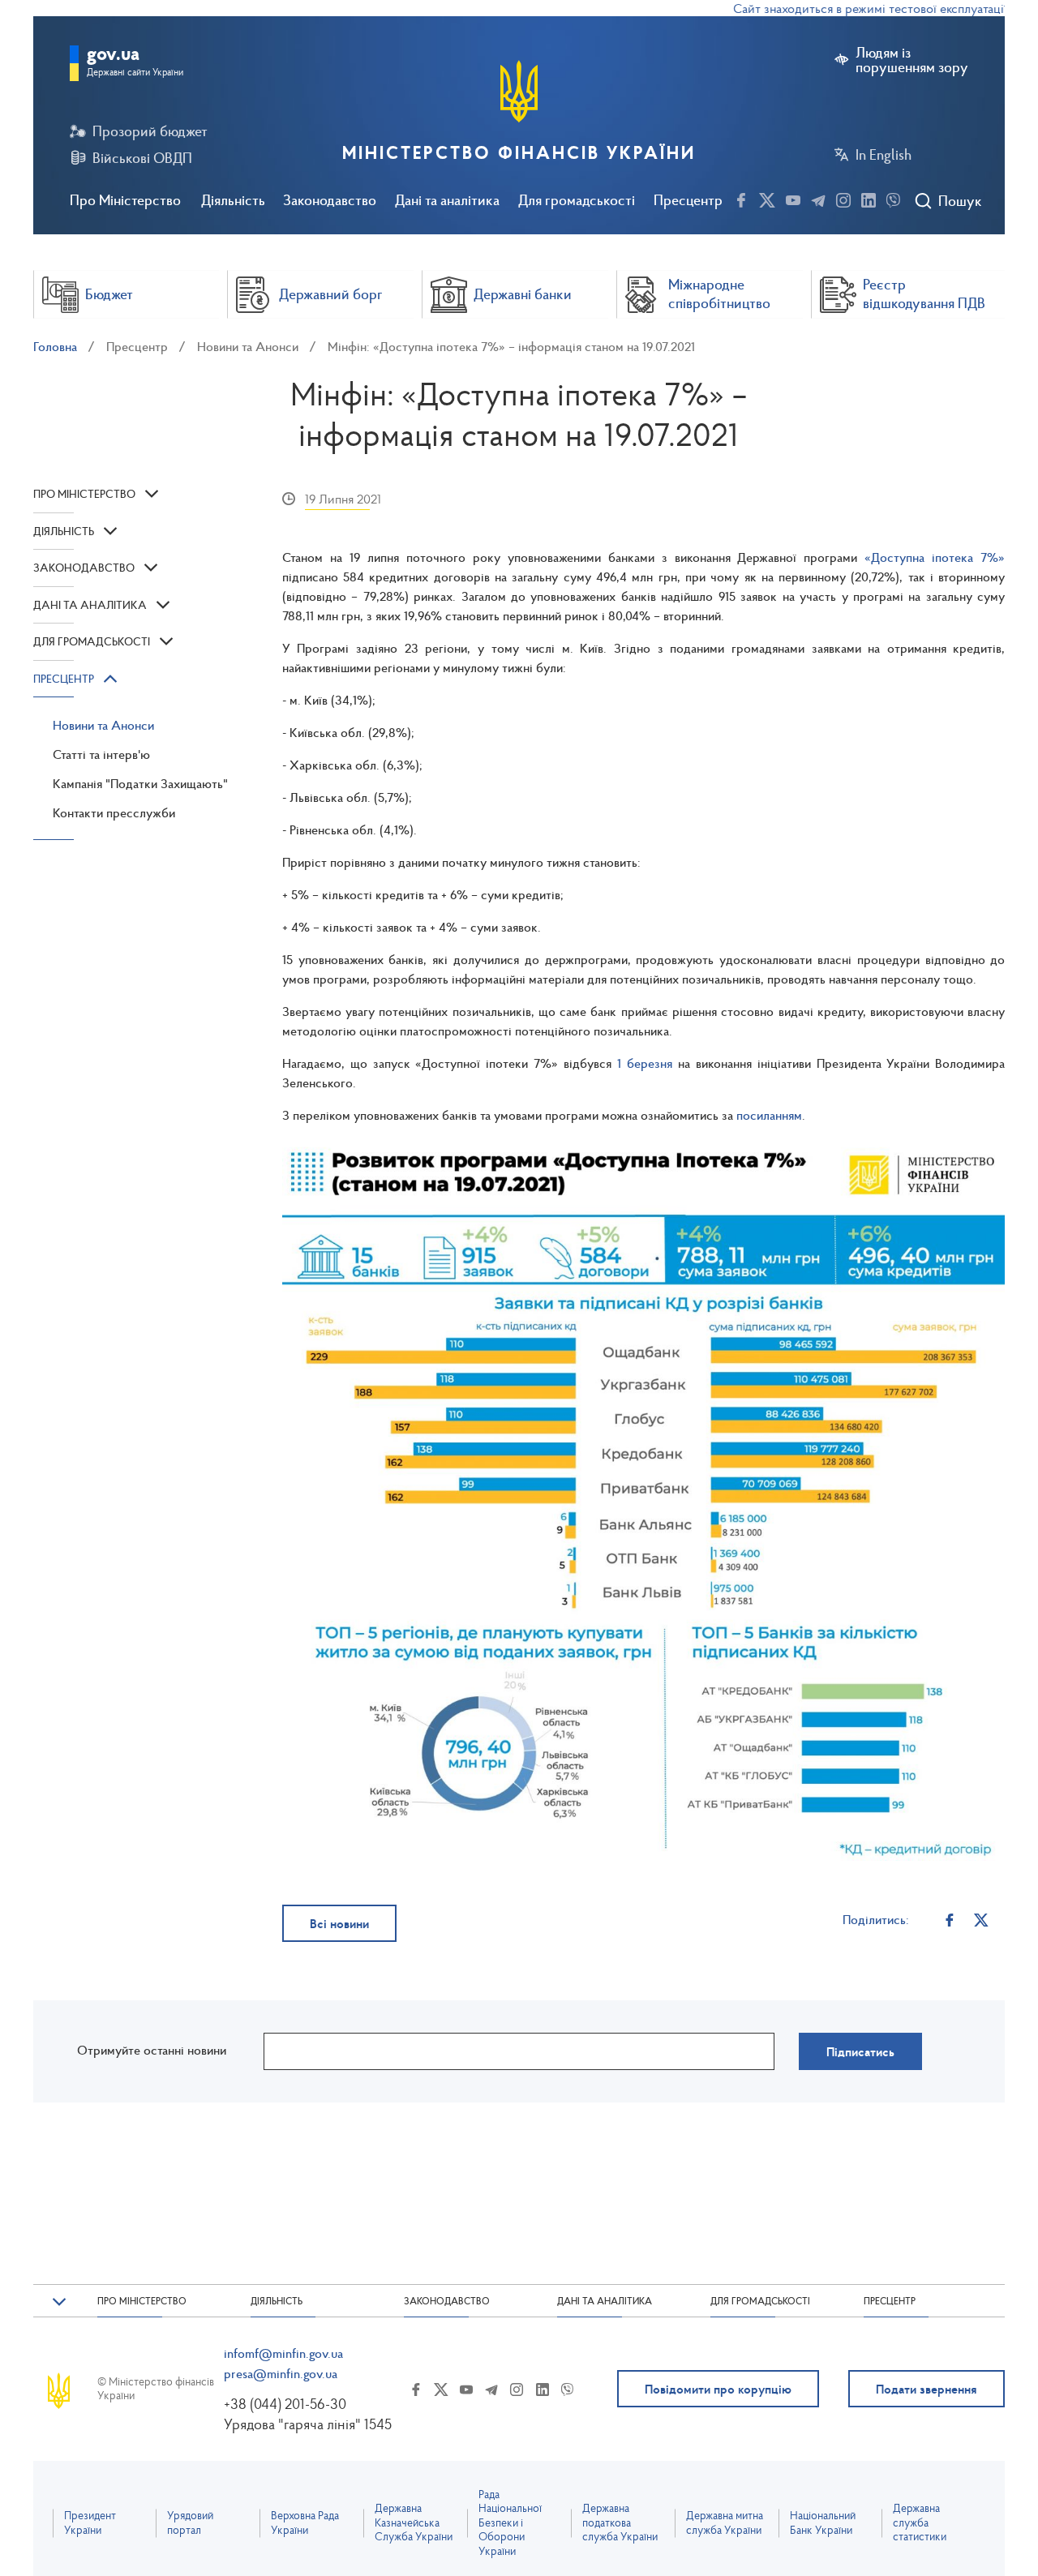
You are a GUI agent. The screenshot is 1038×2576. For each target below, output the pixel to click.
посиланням (769, 1115)
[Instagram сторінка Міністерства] (843, 198)
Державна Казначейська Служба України (414, 2522)
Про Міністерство (125, 200)
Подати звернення (926, 2389)
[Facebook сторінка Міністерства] (741, 198)
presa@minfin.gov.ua (281, 2373)
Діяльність (233, 200)
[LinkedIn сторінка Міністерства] (869, 198)
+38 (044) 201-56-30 (285, 2404)
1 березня (645, 1063)
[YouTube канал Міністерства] (793, 198)
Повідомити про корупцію (718, 2389)
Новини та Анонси (248, 346)
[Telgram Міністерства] (818, 198)
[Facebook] (949, 1920)
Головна (55, 346)
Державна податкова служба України (620, 2522)
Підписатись (860, 2051)
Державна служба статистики (920, 2522)
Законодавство (330, 200)
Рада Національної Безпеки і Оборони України (510, 2523)
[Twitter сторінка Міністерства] (767, 198)
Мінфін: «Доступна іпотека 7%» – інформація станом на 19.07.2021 (511, 346)
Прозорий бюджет (150, 131)
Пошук (960, 201)
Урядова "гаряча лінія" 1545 (308, 2424)
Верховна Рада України (305, 2523)
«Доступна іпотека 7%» (935, 557)
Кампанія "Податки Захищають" (140, 783)
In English (884, 155)
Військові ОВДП (142, 158)
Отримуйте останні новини (152, 2050)
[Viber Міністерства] (893, 198)
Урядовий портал (190, 2523)
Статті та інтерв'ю (101, 754)
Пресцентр (688, 200)
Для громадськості (577, 200)
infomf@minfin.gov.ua (283, 2353)
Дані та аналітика (447, 200)
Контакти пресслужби (114, 812)
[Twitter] (981, 1920)
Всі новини (339, 1923)
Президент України (90, 2523)
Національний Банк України (823, 2523)
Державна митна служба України (725, 2523)
